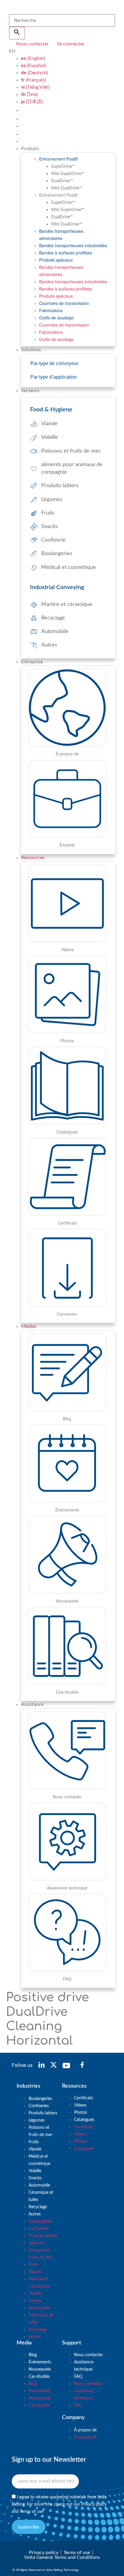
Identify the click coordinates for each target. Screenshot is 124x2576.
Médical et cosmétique (39, 2160)
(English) (33, 58)
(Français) (33, 80)
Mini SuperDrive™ (68, 174)
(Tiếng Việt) (35, 87)
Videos (80, 2105)
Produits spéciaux (56, 260)
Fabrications (51, 310)
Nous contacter (88, 2355)
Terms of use (32, 2511)
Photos (81, 2113)
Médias (29, 1326)
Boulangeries (40, 2099)
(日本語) (32, 102)
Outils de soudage (56, 318)
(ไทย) (29, 94)
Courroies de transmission (64, 303)
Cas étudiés (39, 2377)
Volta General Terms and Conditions (62, 2557)
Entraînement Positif (58, 159)
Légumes (37, 2120)
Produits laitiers (43, 2113)
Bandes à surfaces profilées (66, 253)
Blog (33, 2355)
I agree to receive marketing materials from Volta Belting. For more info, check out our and (59, 2504)
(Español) (34, 66)
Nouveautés (40, 2369)
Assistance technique (84, 2366)
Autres (35, 2214)
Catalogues (84, 2120)
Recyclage (38, 2207)
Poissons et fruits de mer (40, 2131)
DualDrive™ (62, 181)
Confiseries (39, 2106)
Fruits (34, 2142)
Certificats (84, 2098)
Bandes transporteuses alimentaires (61, 235)
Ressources (33, 858)
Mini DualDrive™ (67, 188)
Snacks (35, 2178)
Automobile (39, 2185)
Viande (35, 2149)
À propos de (85, 2430)
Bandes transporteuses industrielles (73, 245)
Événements (40, 2362)
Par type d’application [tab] (54, 377)
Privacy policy (94, 2504)
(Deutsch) (34, 73)
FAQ (78, 2377)
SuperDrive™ (63, 167)
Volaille (35, 2171)
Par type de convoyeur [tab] (54, 363)
